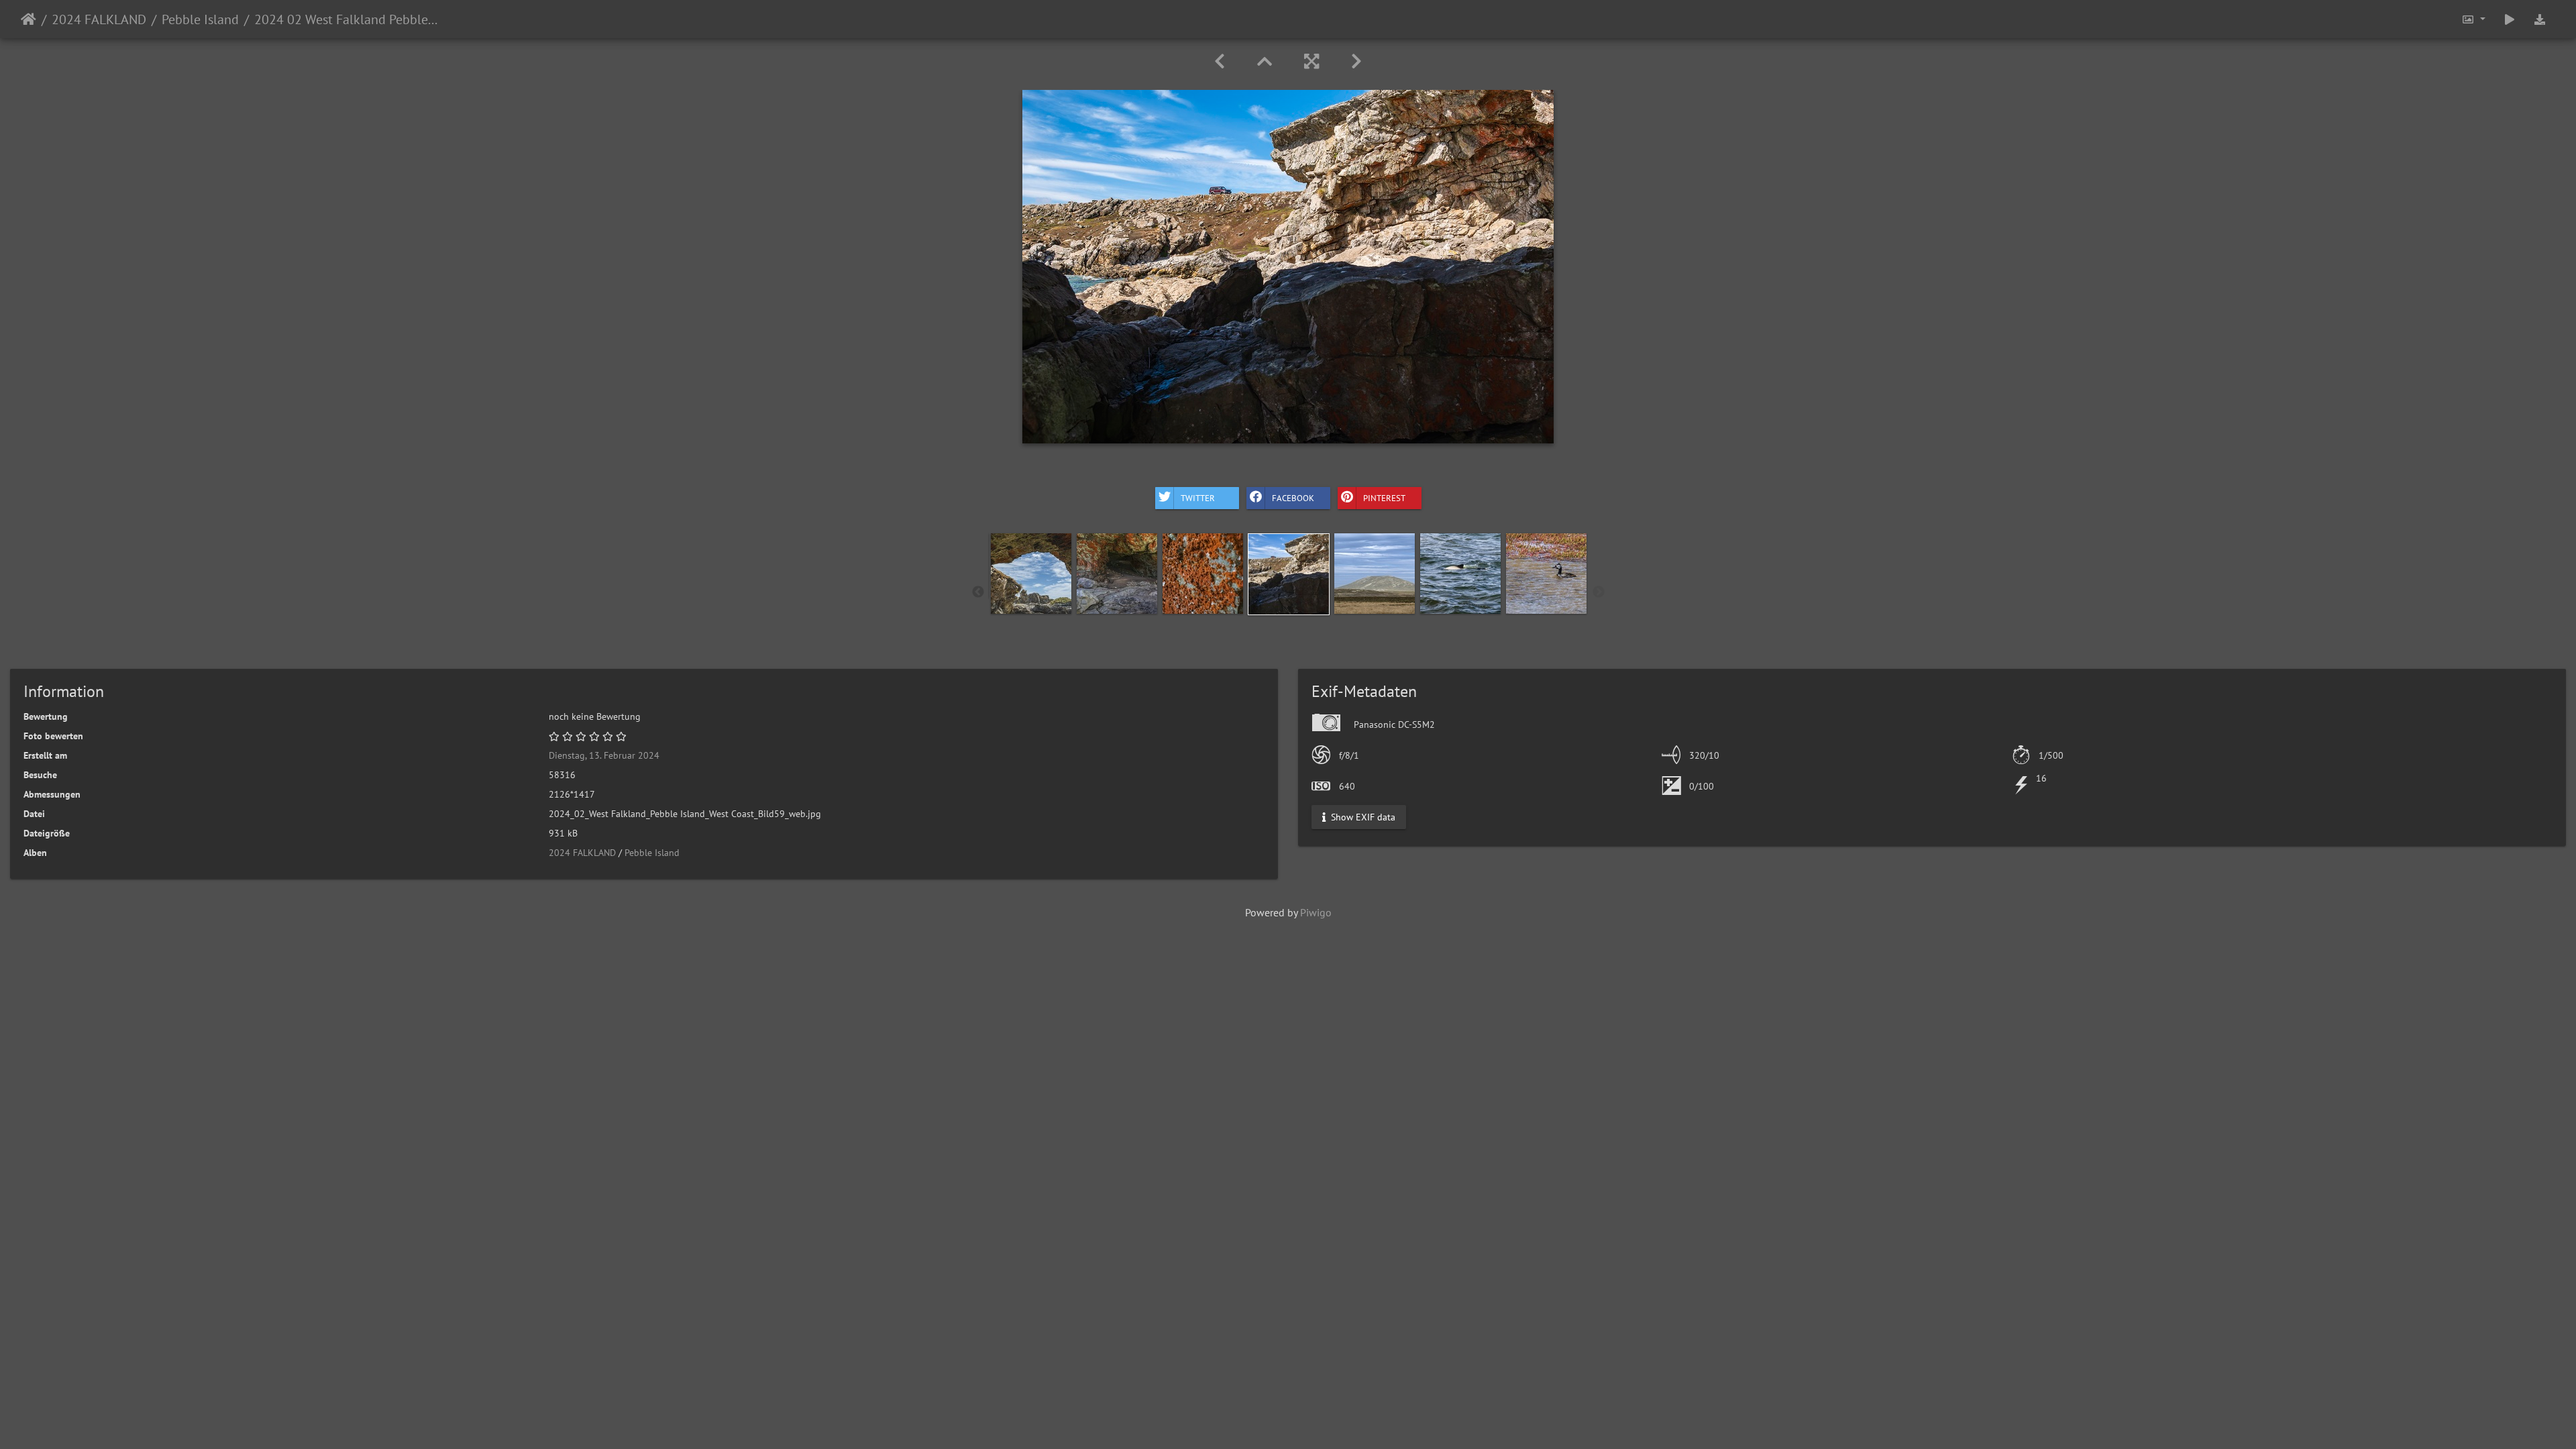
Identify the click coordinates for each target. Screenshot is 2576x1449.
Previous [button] (978, 592)
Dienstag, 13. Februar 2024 (604, 755)
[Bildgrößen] (2473, 19)
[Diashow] (2510, 19)
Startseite (29, 19)
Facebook (1293, 497)
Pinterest (1384, 497)
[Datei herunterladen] (2540, 19)
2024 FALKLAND (99, 19)
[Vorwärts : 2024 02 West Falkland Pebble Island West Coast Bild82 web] (1356, 61)
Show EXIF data (1362, 817)
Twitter (1198, 497)
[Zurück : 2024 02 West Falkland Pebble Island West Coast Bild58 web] (1220, 61)
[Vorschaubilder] (1265, 61)
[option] (1031, 574)
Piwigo (1316, 912)
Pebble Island (200, 19)
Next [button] (1599, 592)
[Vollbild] (1311, 61)
